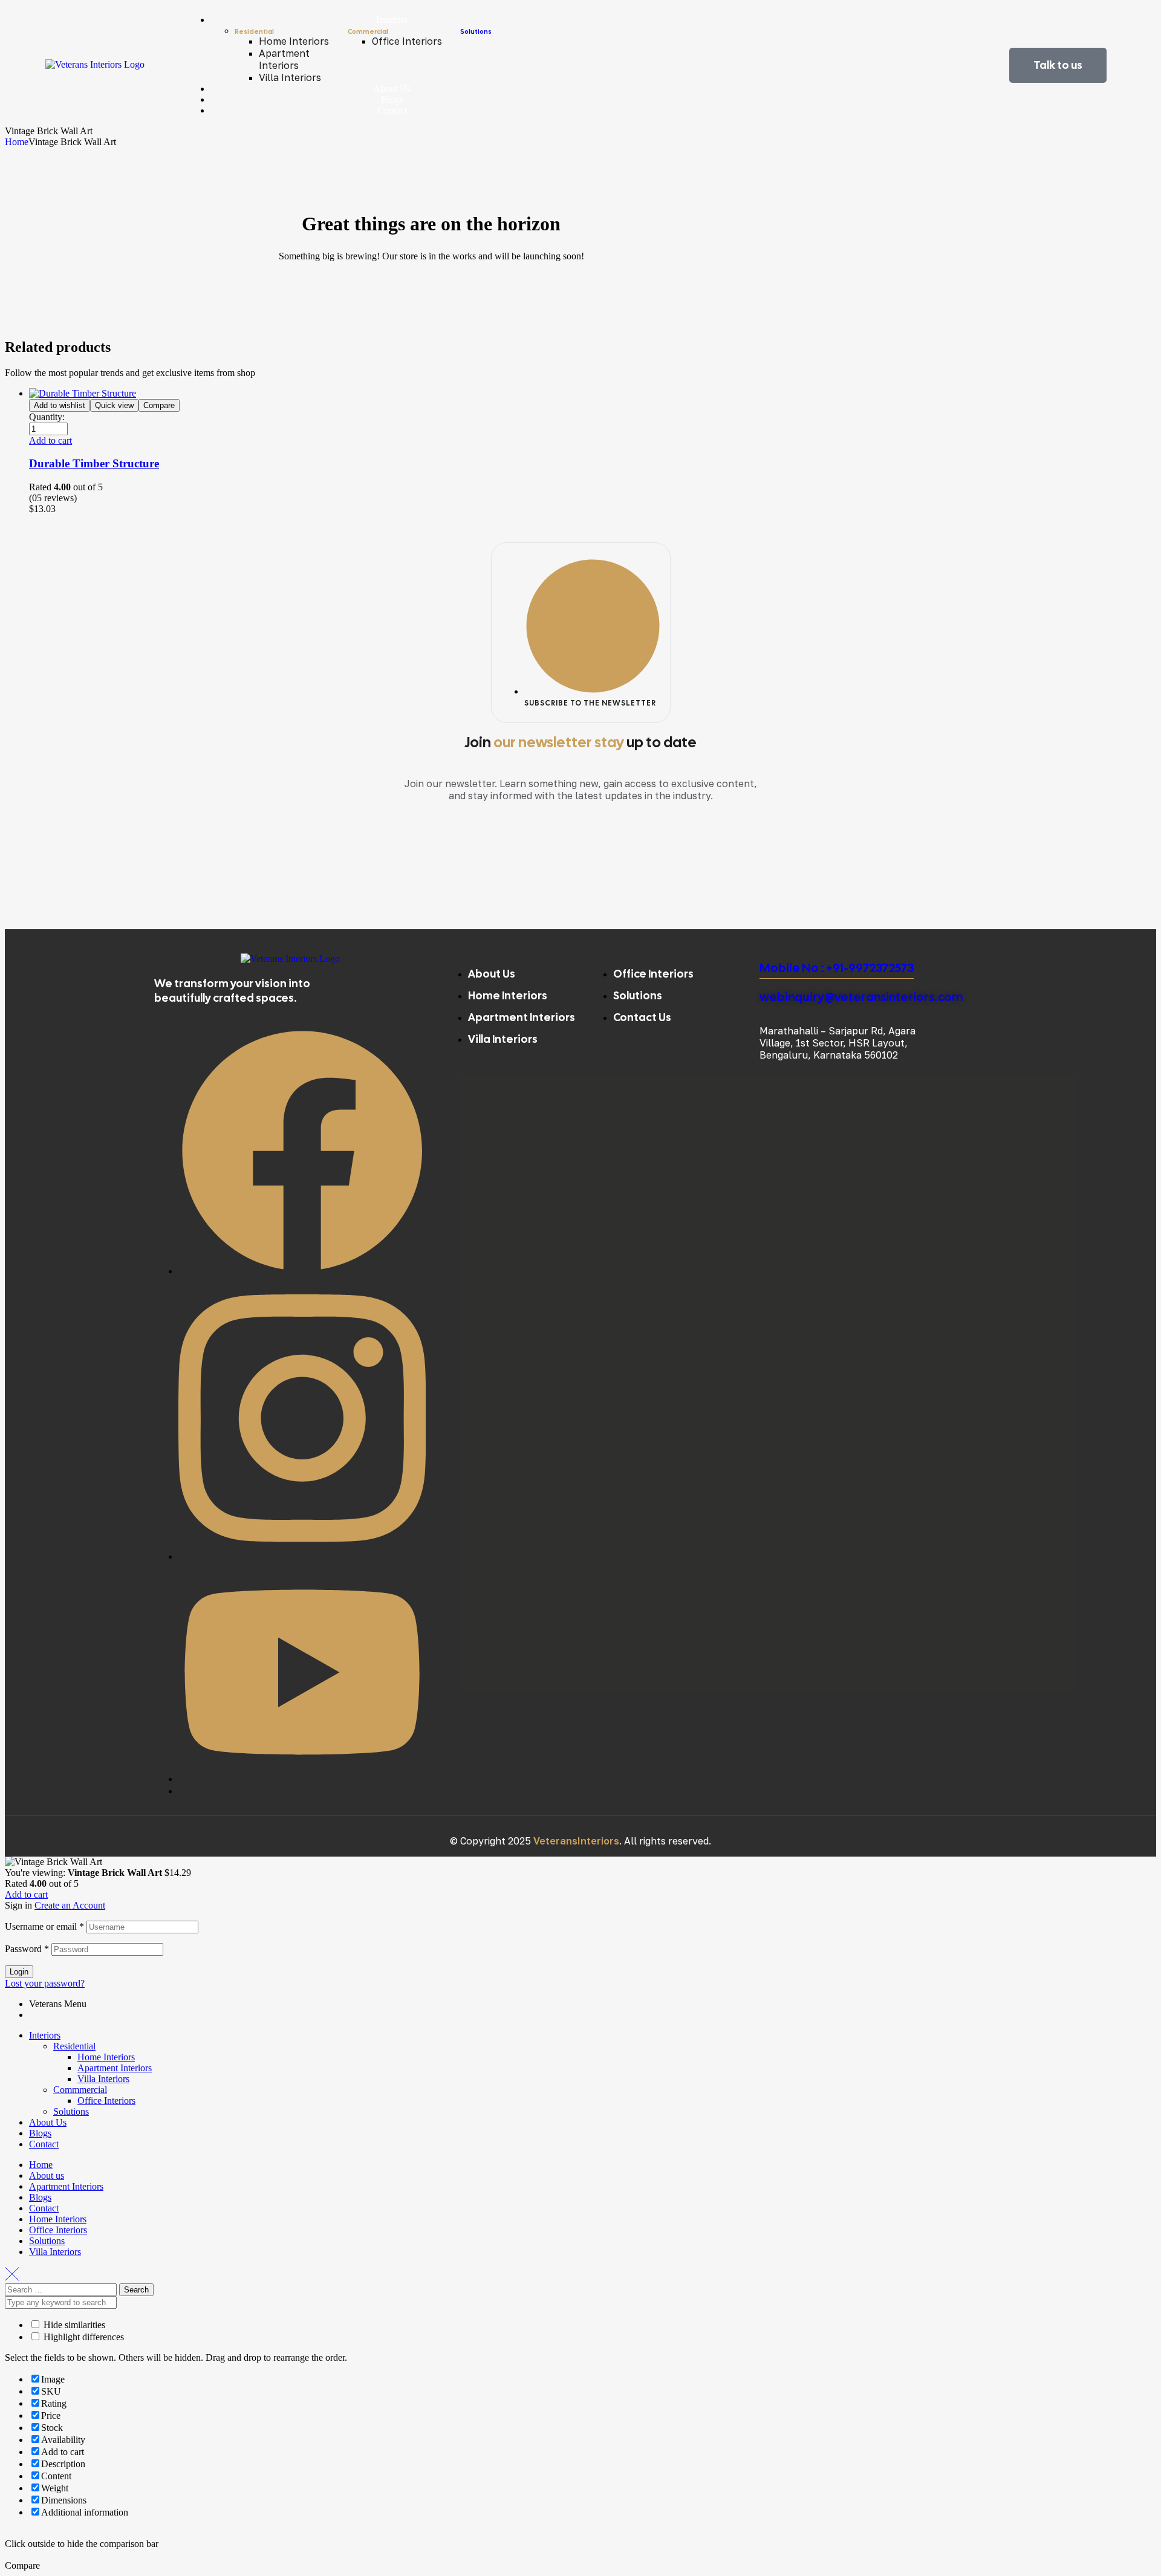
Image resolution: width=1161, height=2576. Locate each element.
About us (47, 2175)
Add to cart (26, 1894)
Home (17, 142)
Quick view (114, 405)
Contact (44, 2144)
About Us (48, 2122)
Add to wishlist (60, 405)
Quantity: (47, 417)
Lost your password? (45, 1983)
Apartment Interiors (115, 2068)
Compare (159, 405)
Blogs (40, 2133)
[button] (50, 440)
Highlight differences (83, 2337)
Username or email (44, 1926)
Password (27, 1949)
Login (19, 1972)
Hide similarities (73, 2325)
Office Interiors (106, 2101)
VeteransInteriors (576, 1841)
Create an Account (70, 1905)
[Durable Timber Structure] (83, 393)
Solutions (476, 31)
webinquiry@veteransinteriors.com (861, 997)
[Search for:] (62, 2289)
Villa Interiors (103, 2079)
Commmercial (80, 2090)
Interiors (45, 2035)
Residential (74, 2046)
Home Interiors (106, 2057)
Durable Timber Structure (94, 463)
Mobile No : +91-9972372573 (837, 968)
